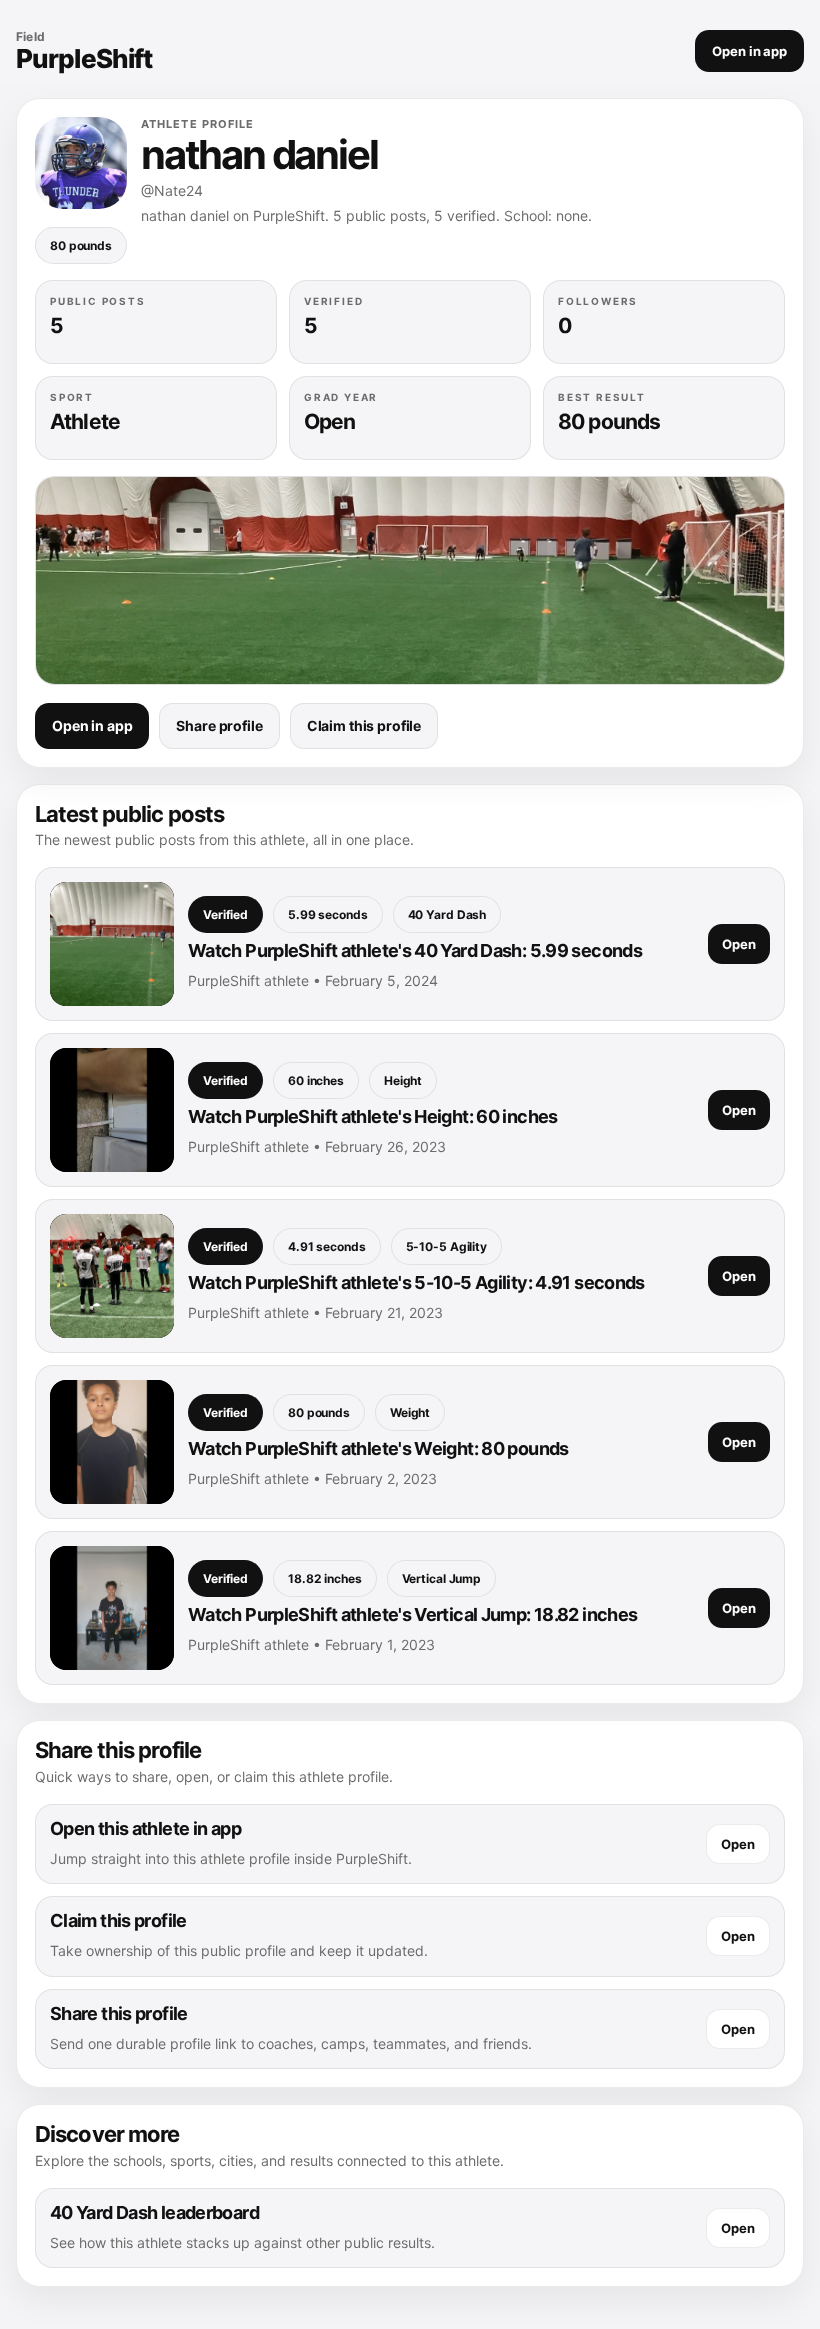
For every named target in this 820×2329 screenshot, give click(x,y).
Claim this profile (364, 725)
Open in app (749, 51)
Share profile (219, 725)
